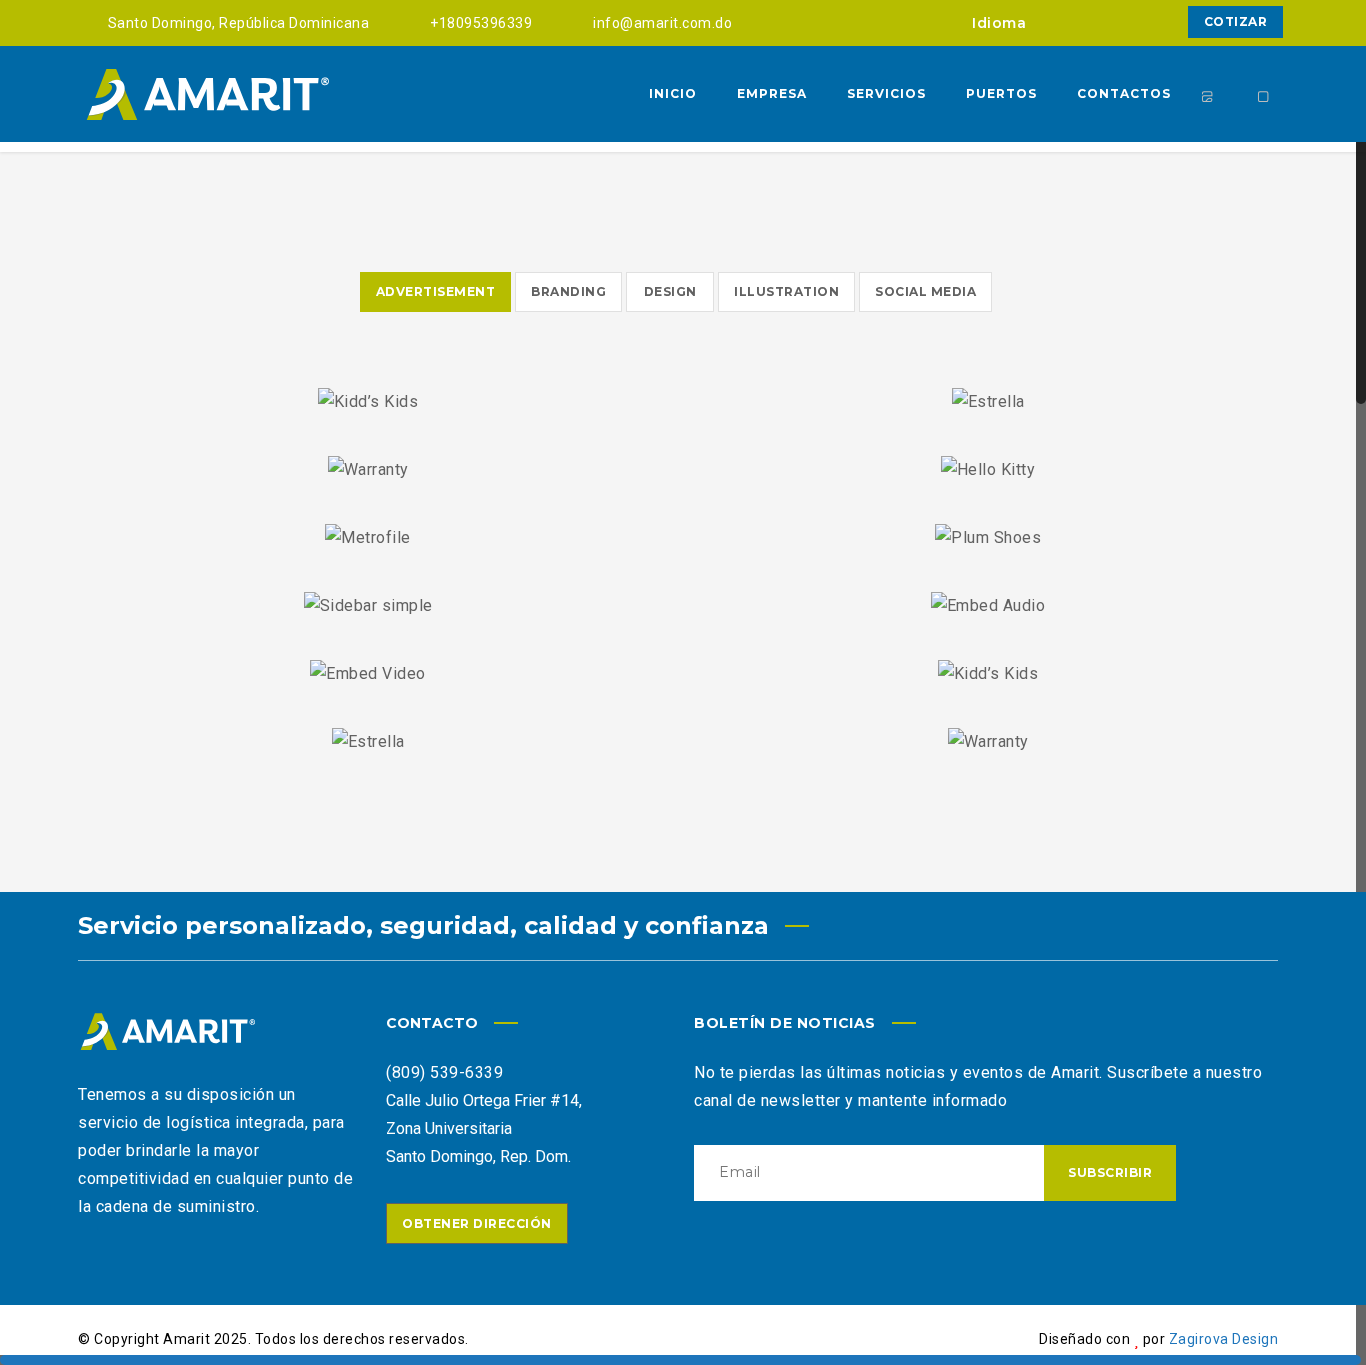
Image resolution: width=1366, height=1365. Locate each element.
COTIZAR (1236, 21)
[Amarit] (208, 94)
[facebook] (1074, 22)
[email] (1146, 22)
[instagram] (1110, 22)
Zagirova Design (1224, 1339)
